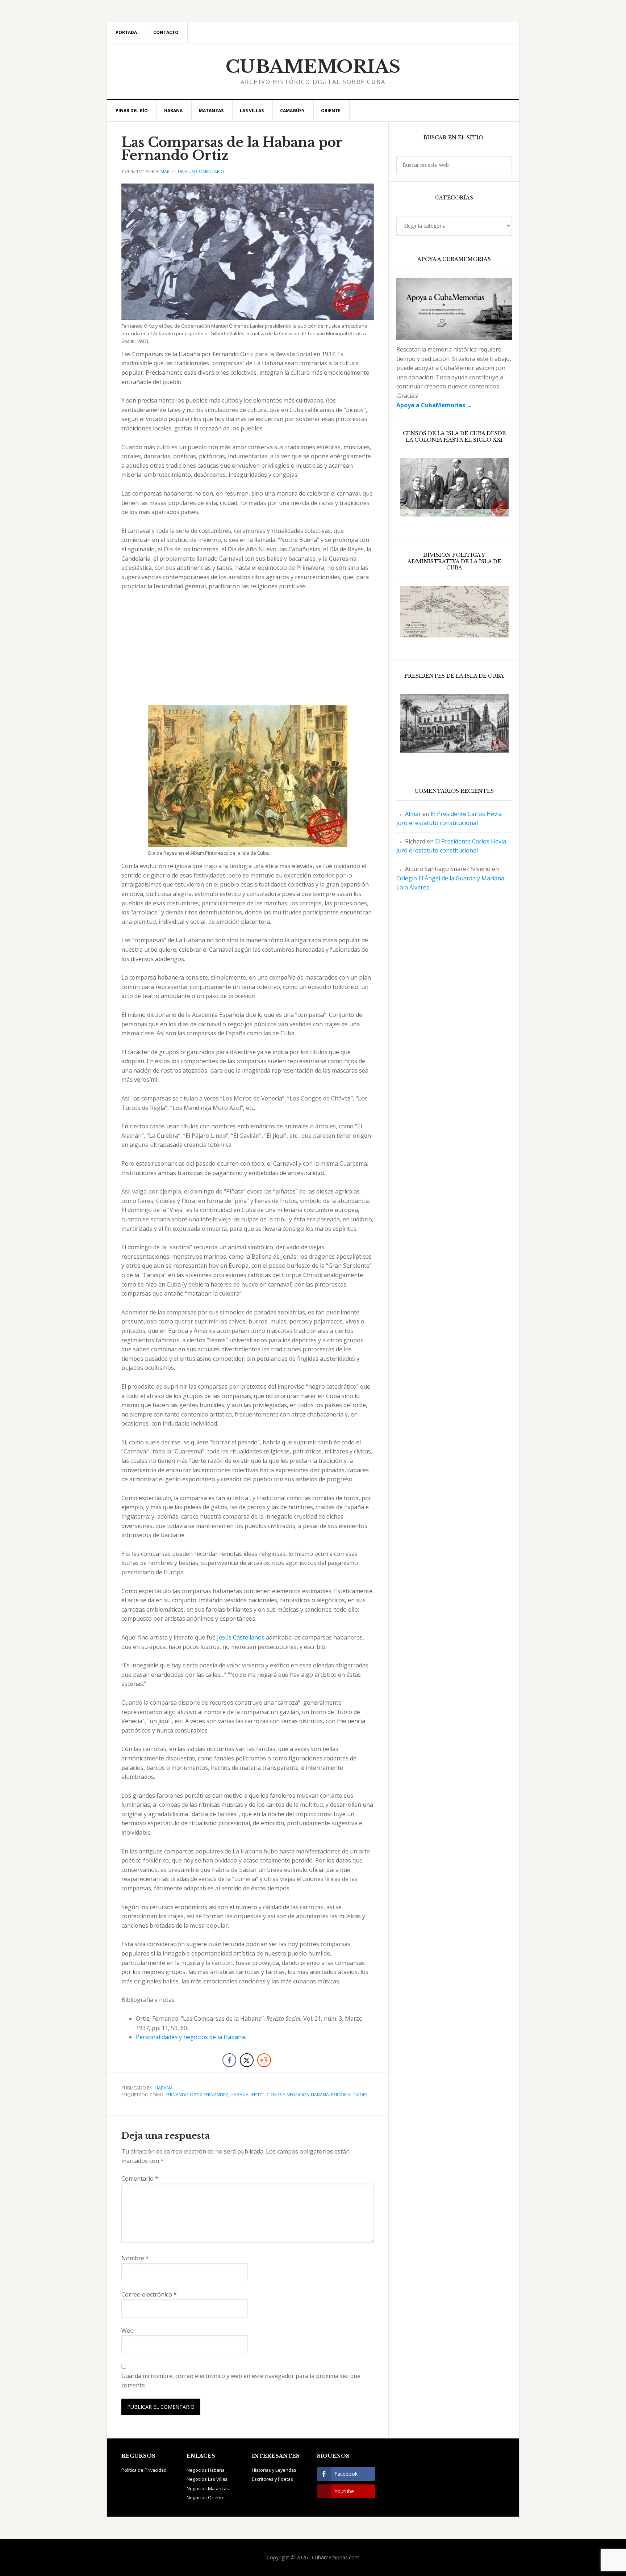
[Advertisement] (248, 651)
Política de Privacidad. (145, 2470)
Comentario (140, 2179)
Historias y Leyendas (274, 2470)
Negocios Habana (206, 2470)
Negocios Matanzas (208, 2488)
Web (128, 2331)
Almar (413, 814)
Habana (164, 2088)
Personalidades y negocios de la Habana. (191, 2037)
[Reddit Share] (264, 2060)
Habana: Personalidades (339, 2095)
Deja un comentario (201, 171)
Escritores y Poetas (272, 2479)
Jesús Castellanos (241, 1637)
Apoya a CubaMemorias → (434, 405)
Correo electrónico (149, 2294)
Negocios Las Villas (207, 2479)
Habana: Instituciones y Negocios (270, 2095)
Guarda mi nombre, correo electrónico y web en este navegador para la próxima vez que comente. (241, 2381)
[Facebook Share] (229, 2060)
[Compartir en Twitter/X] (247, 2060)
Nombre (135, 2258)
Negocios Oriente (206, 2497)
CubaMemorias (313, 67)
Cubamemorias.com (336, 2557)
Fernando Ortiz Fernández (197, 2095)
